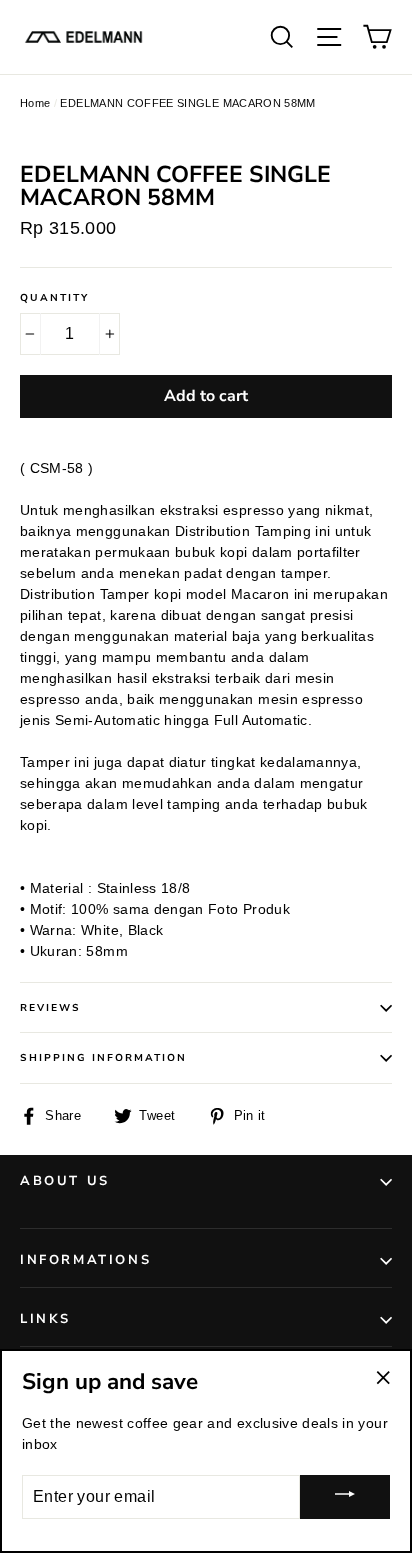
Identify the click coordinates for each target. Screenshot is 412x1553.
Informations (85, 1260)
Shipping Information (103, 1058)
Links (45, 1319)
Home (35, 103)
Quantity (54, 298)
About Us (65, 1181)
